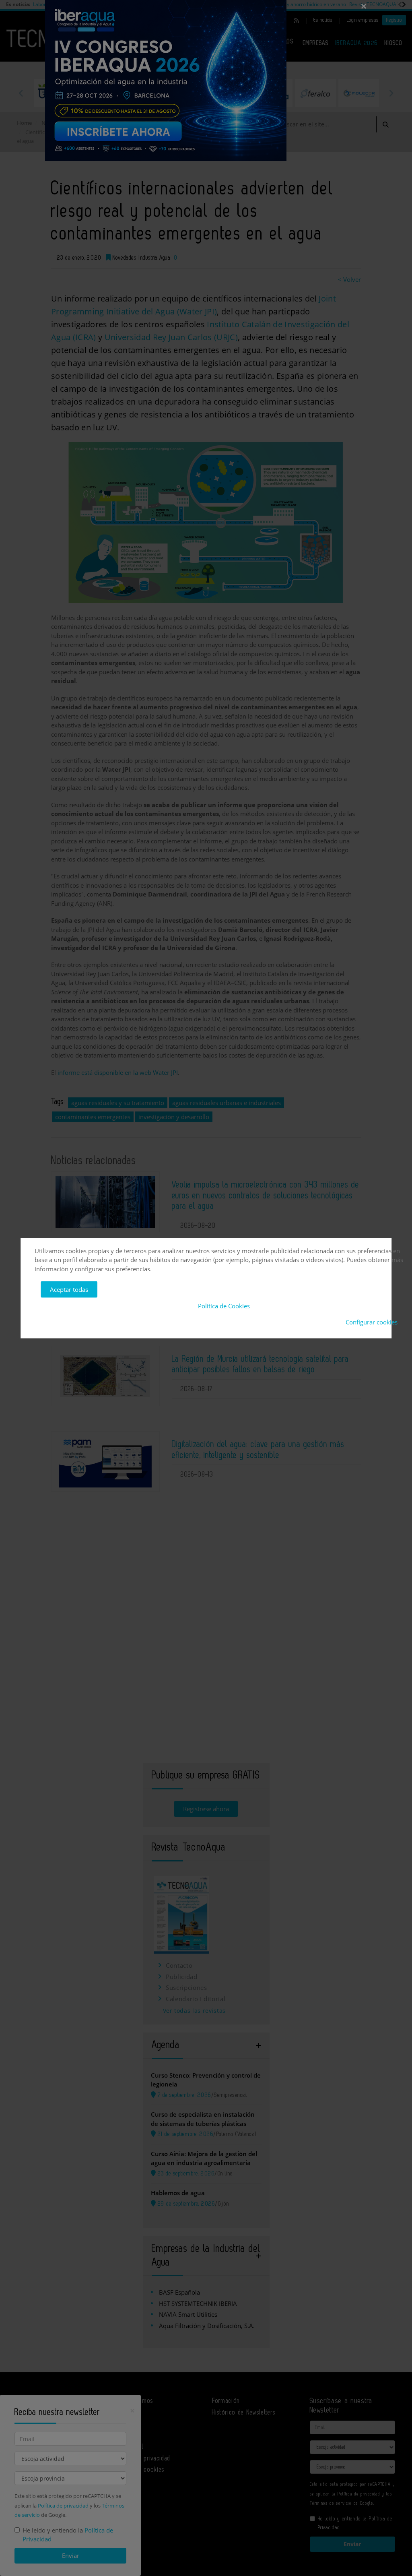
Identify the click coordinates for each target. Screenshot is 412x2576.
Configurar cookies (372, 1322)
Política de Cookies (224, 1306)
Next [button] (391, 93)
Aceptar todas (69, 1289)
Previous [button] (21, 93)
